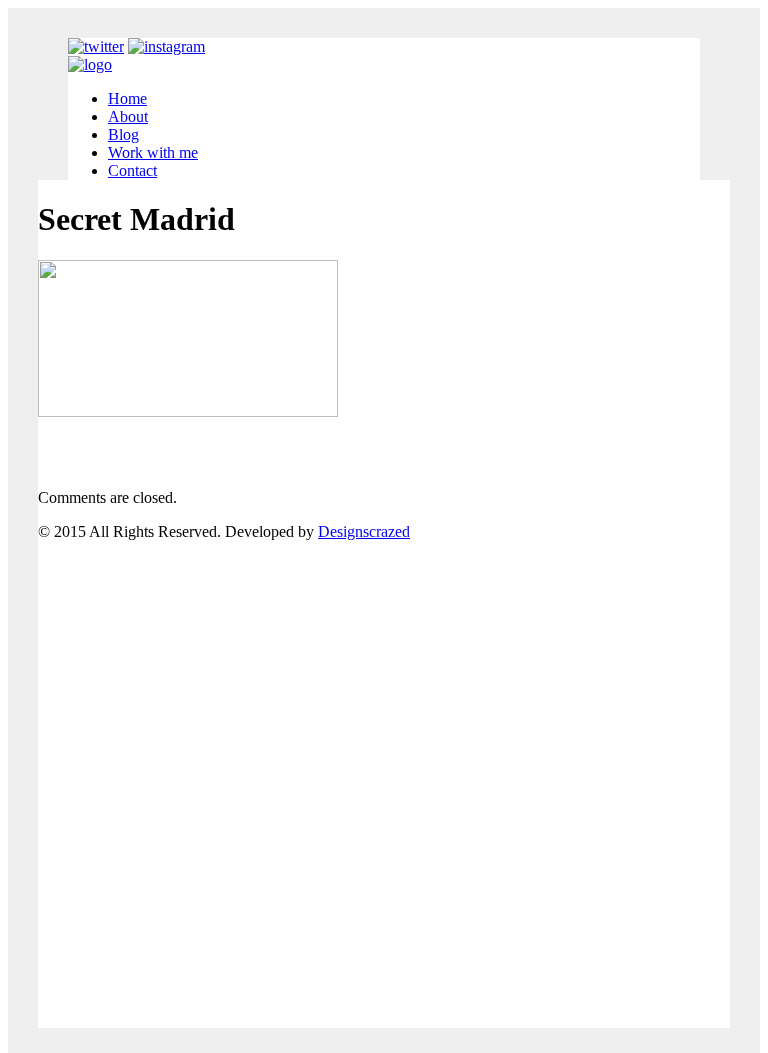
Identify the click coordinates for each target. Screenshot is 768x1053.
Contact (132, 170)
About (128, 116)
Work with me (153, 152)
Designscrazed (364, 531)
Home (127, 98)
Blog (123, 134)
